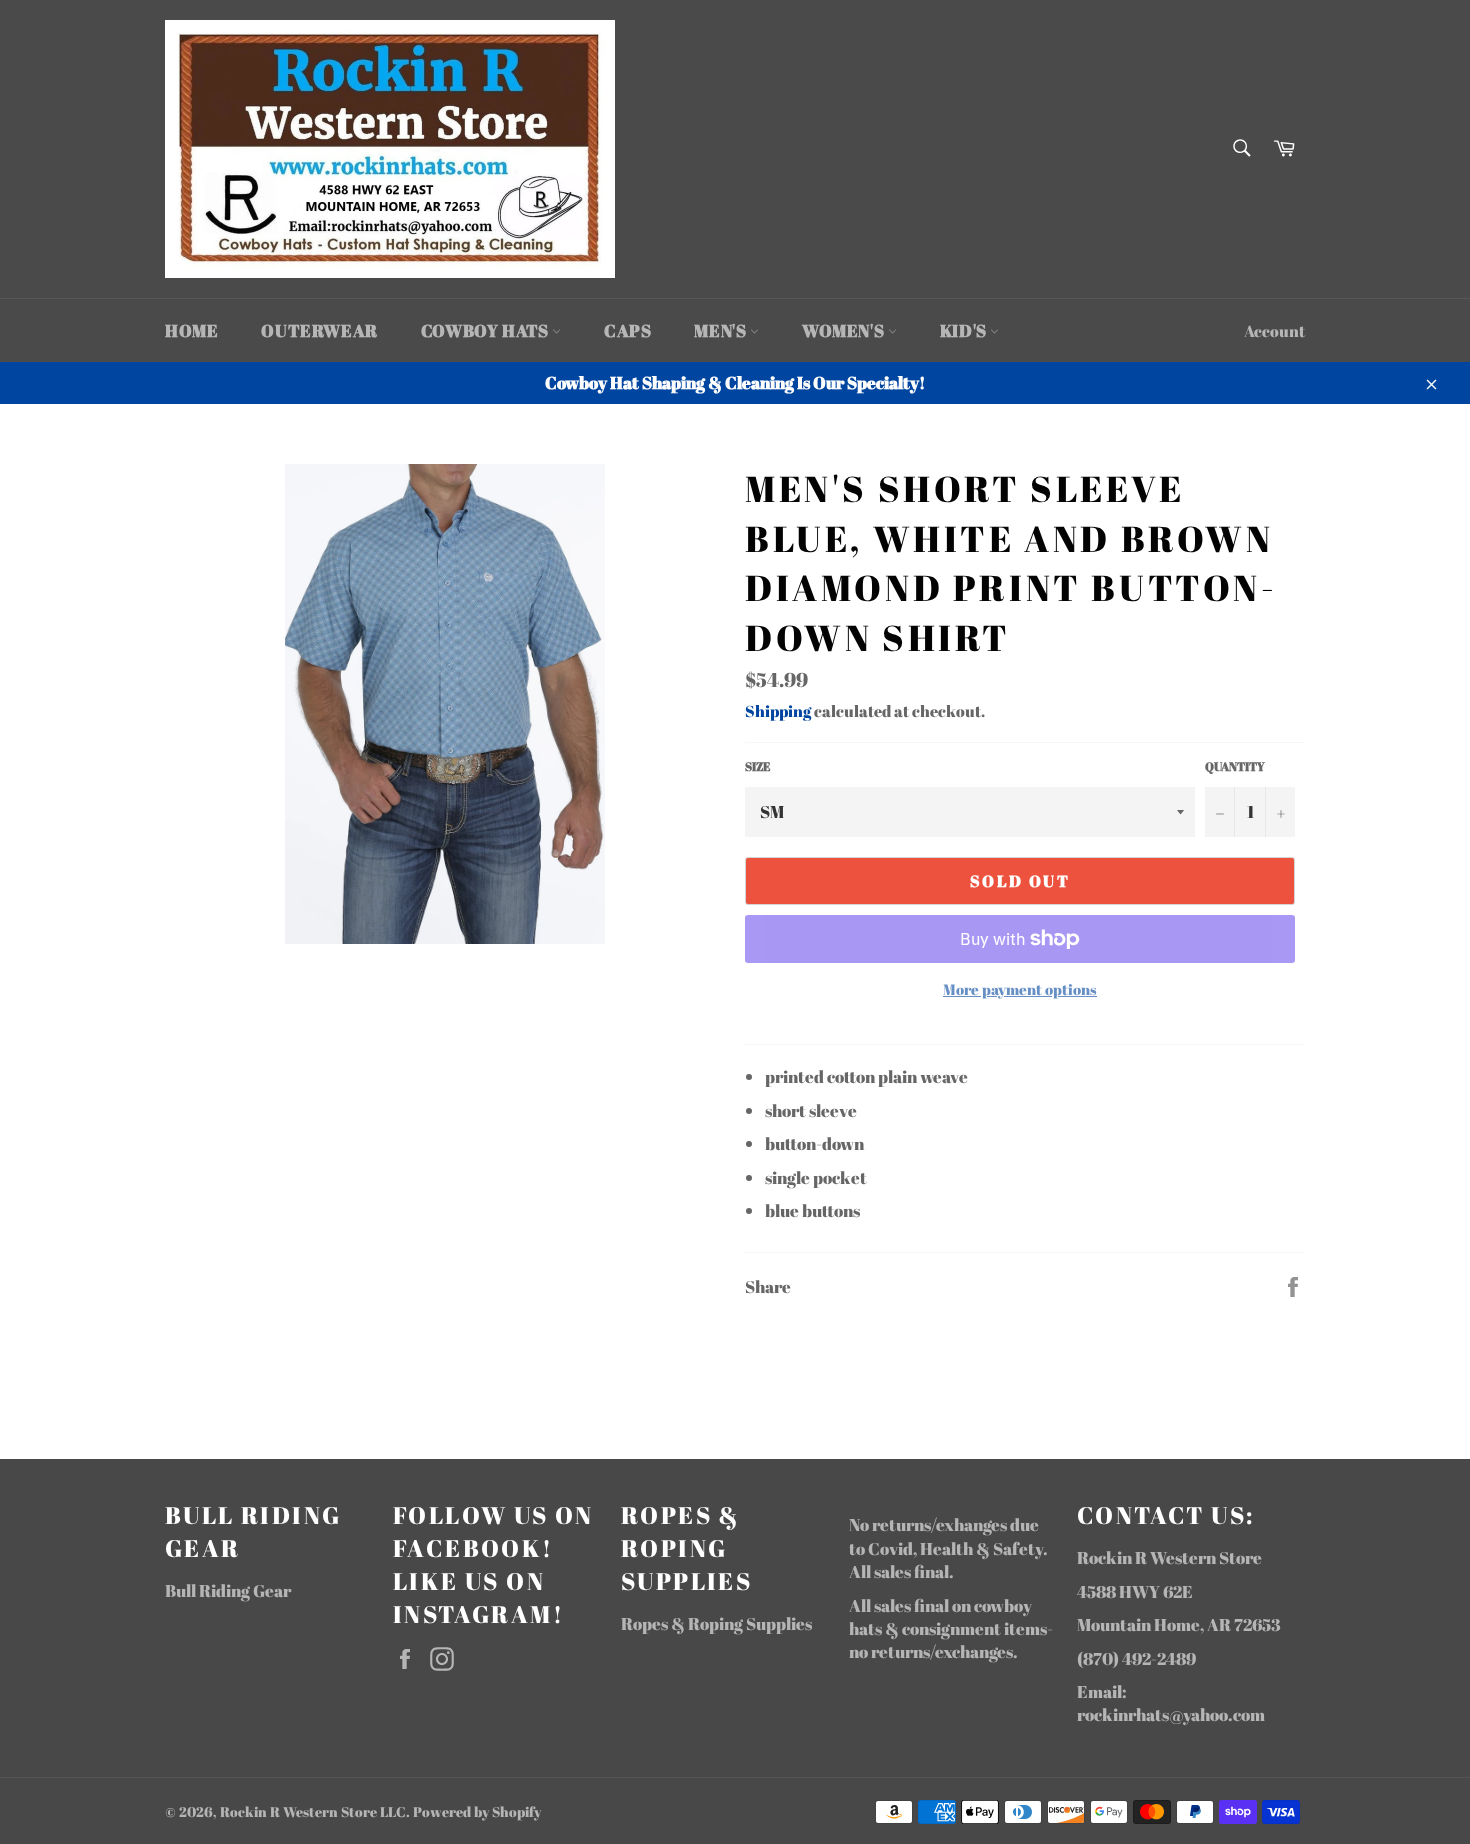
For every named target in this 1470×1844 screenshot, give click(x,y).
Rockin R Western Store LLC (313, 1812)
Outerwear (319, 330)
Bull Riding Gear (228, 1590)
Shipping (778, 711)
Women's (845, 330)
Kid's (965, 330)
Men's (722, 330)
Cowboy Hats (486, 330)
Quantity (1235, 766)
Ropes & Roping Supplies (716, 1623)
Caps (627, 330)
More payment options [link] (1020, 989)
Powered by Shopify (477, 1812)
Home (191, 330)
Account (1274, 331)
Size (757, 766)
